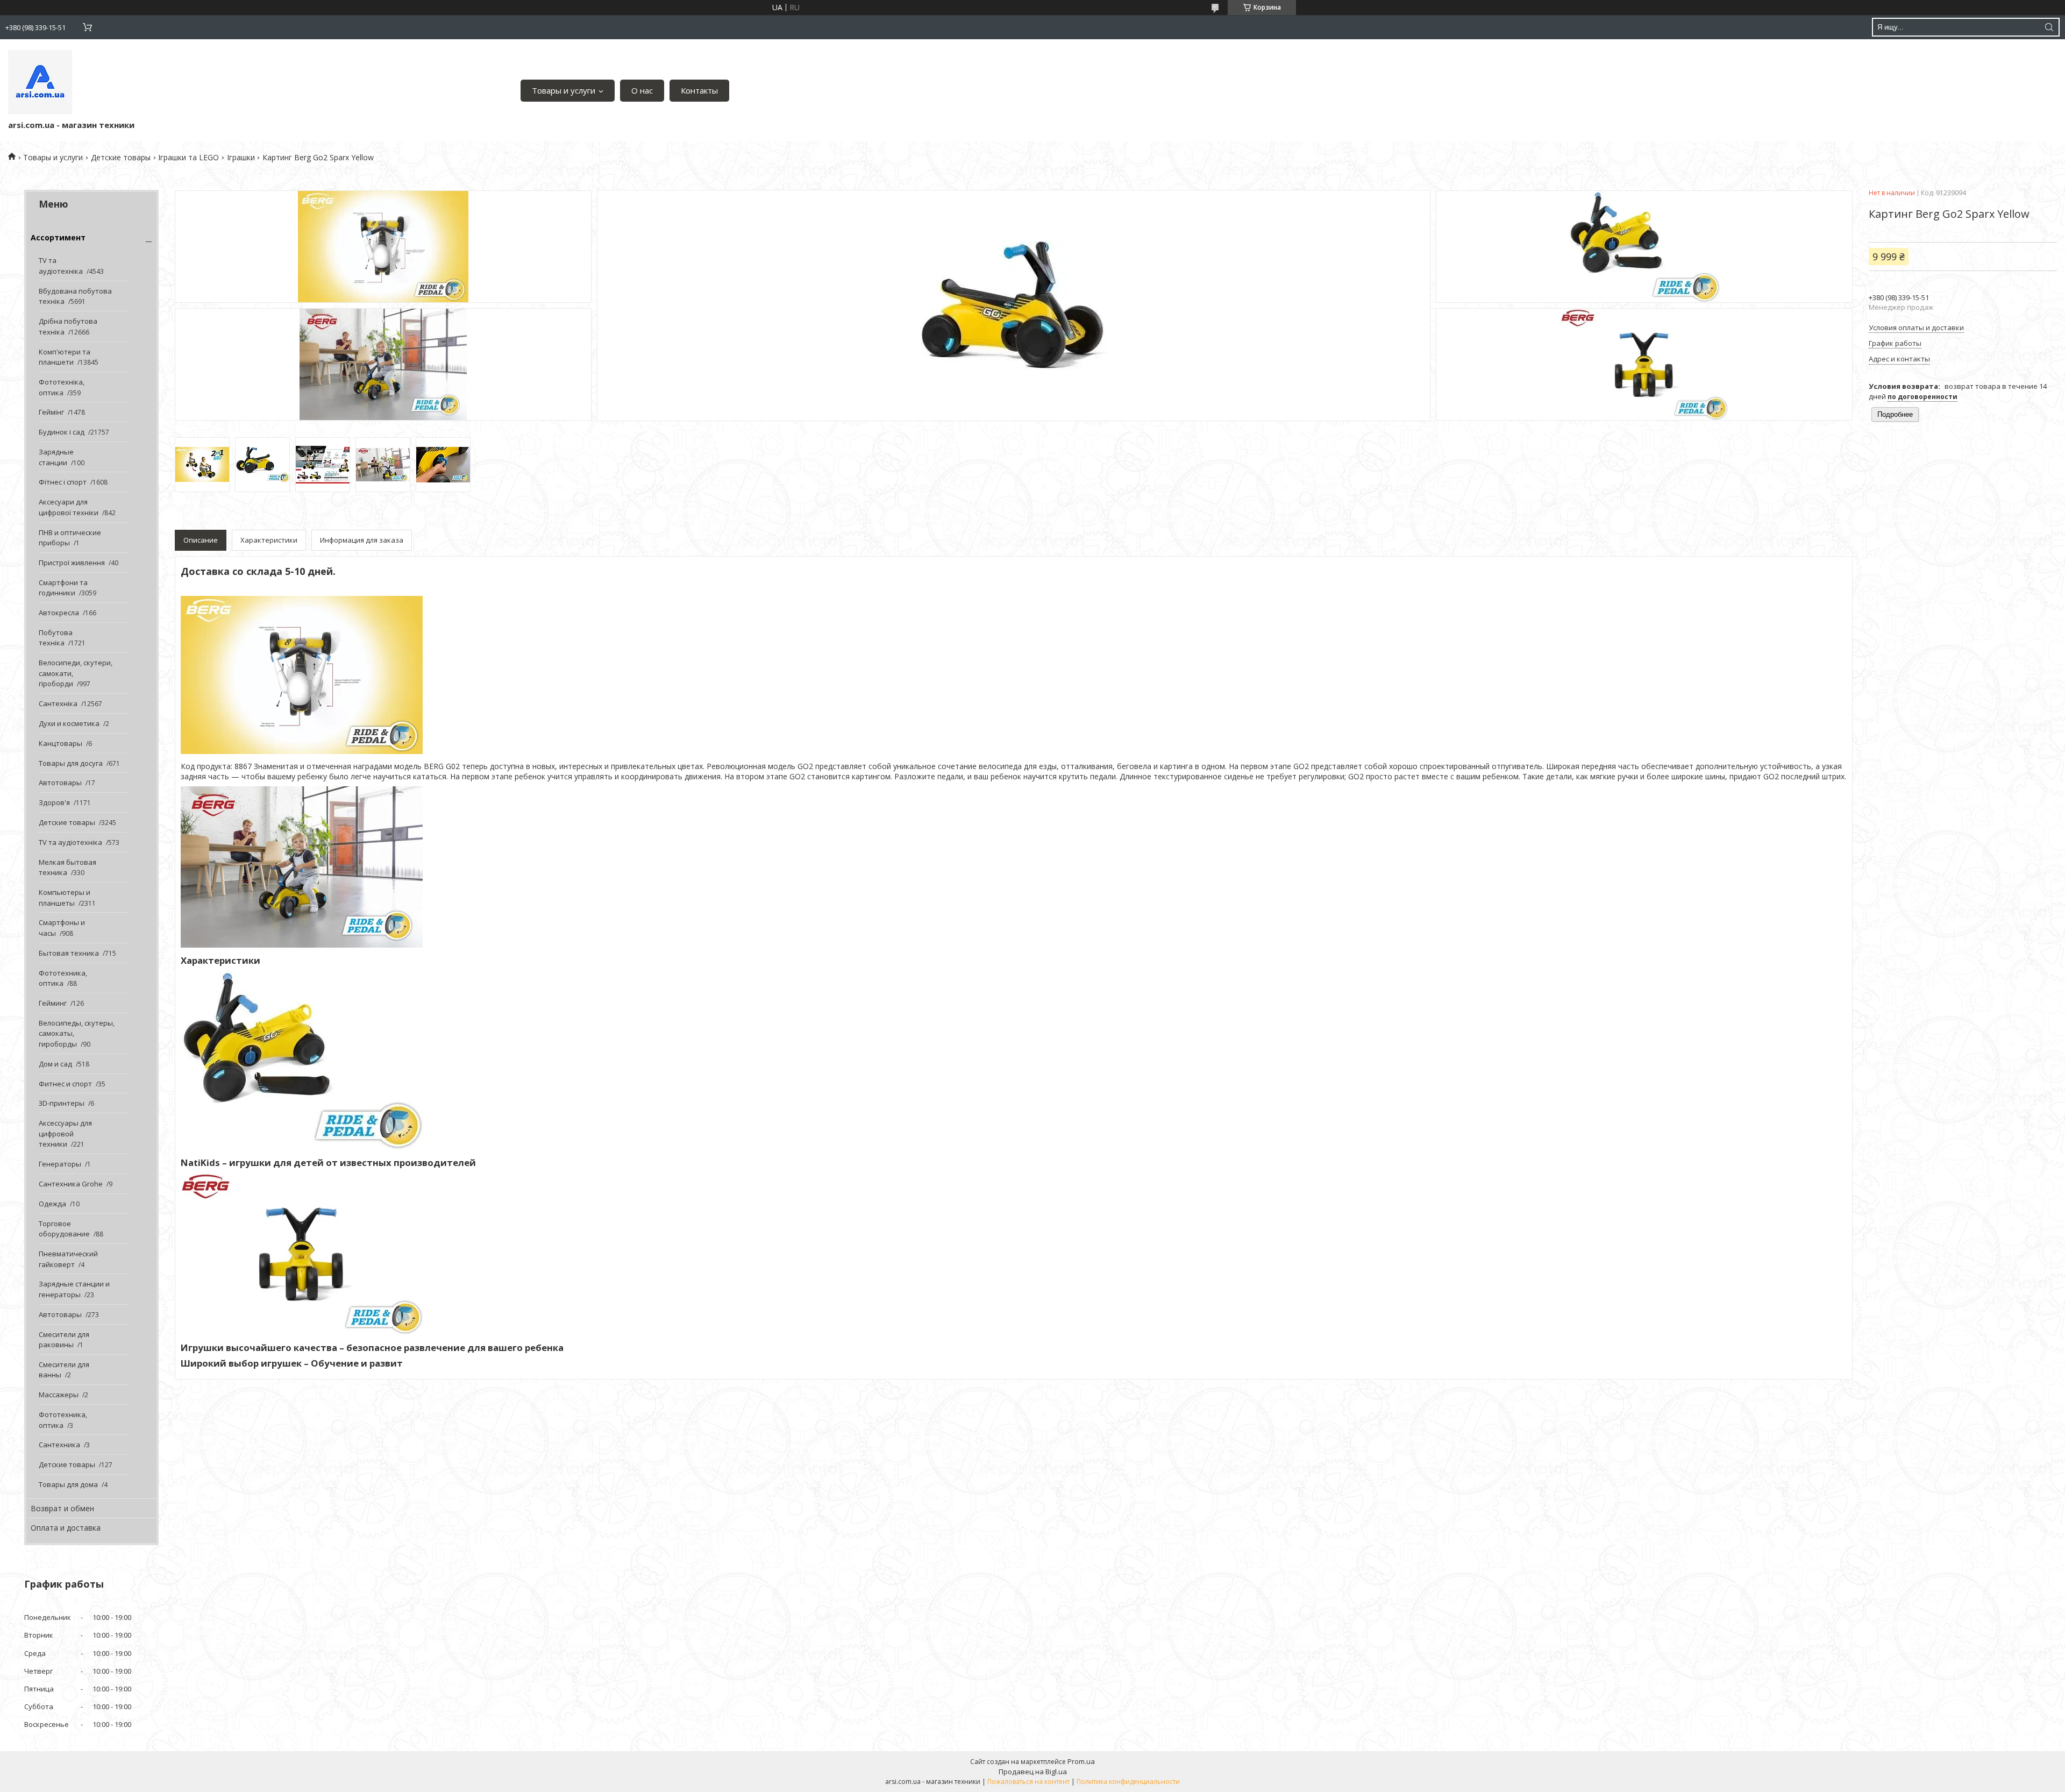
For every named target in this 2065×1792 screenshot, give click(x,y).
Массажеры (59, 1395)
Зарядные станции (56, 457)
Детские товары (121, 157)
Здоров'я (54, 802)
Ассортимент (58, 237)
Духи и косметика (69, 723)
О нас (642, 90)
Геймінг (51, 412)
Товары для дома (68, 1484)
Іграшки (241, 157)
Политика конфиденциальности (1128, 1782)
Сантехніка (58, 703)
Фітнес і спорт (63, 482)
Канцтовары (60, 743)
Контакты (699, 90)
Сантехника (59, 1445)
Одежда (52, 1204)
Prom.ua (1081, 1761)
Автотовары (60, 783)
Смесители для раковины (64, 1340)
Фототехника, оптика (63, 978)
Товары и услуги (564, 90)
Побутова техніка (56, 638)
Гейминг (53, 1003)
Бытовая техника (69, 953)
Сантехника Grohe (71, 1184)
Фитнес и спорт (65, 1084)
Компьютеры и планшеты (65, 898)
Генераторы (60, 1164)
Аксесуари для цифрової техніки (69, 507)
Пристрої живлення (72, 563)
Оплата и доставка (66, 1528)
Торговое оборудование (64, 1229)
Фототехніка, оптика (62, 387)
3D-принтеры (62, 1103)
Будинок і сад (62, 432)
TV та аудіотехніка (61, 266)
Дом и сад (55, 1064)
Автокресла (59, 613)
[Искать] (2049, 27)
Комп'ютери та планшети (65, 357)
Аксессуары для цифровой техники (65, 1133)
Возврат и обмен (62, 1508)
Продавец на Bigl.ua (1033, 1772)
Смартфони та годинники (63, 588)
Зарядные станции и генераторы (74, 1289)
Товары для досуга (71, 763)
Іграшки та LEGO (188, 157)
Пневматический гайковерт (68, 1259)
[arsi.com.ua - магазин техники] (40, 82)
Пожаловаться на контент (1028, 1782)
